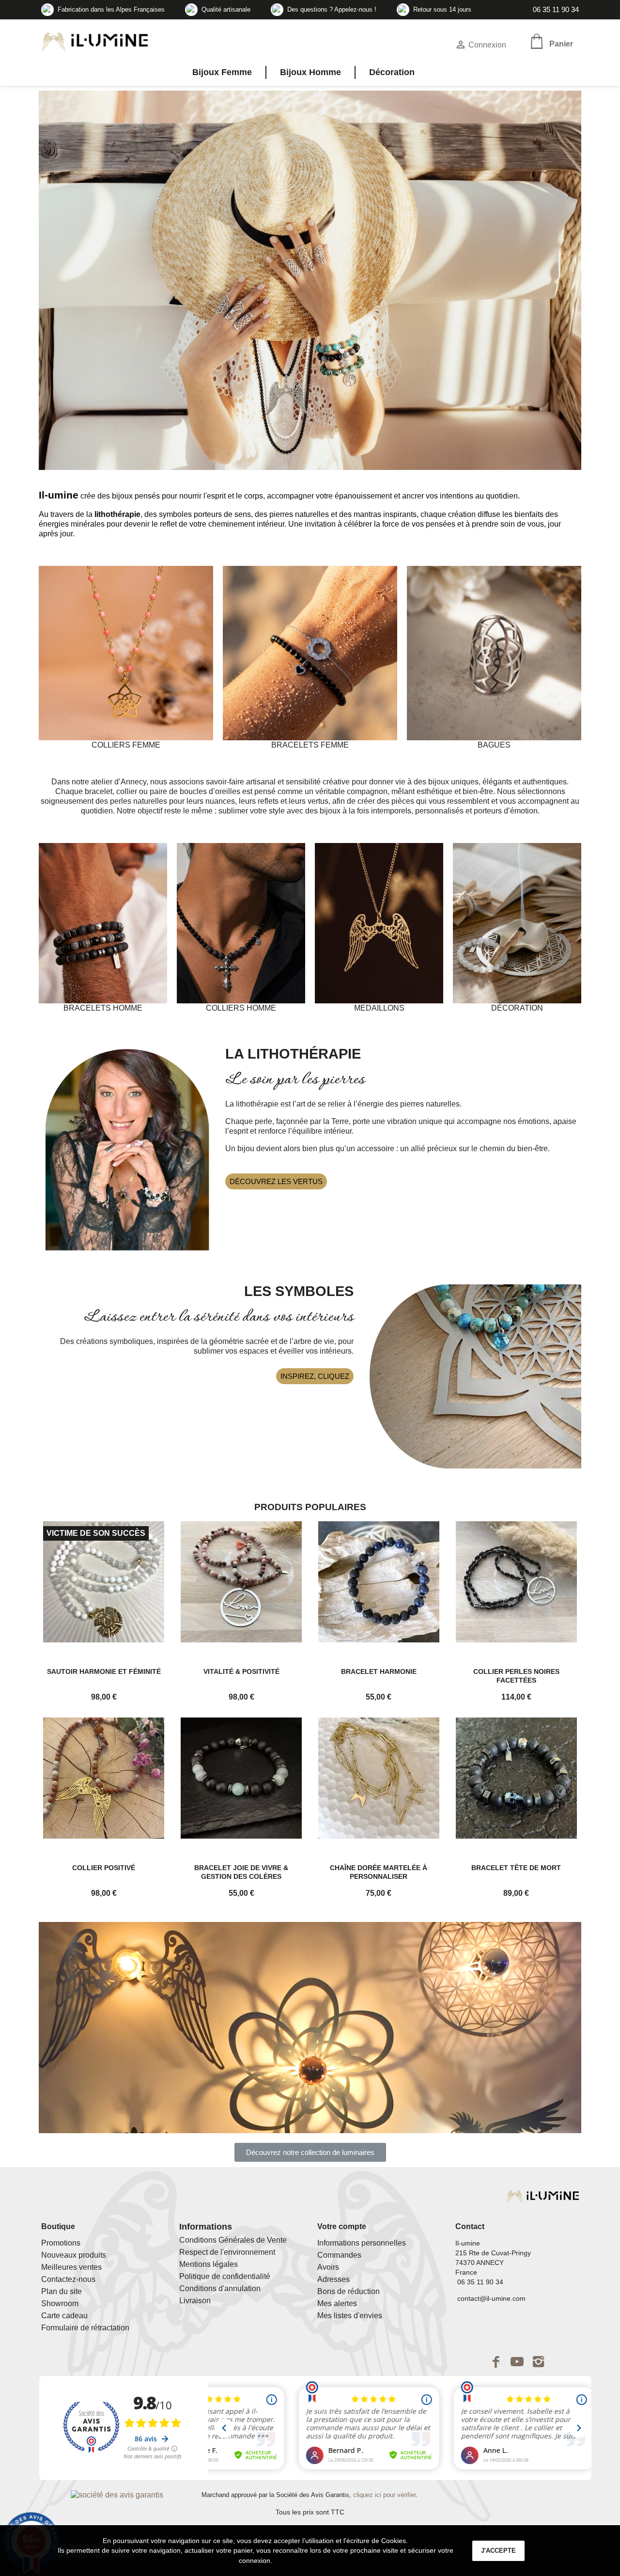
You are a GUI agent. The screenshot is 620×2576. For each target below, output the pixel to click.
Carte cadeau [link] (64, 2316)
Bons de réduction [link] (349, 2291)
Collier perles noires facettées (516, 1676)
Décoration (392, 72)
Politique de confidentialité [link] (225, 2276)
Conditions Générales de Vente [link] (233, 2240)
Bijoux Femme (222, 72)
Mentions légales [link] (209, 2264)
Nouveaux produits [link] (74, 2255)
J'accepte (498, 2551)
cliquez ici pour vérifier (384, 2495)
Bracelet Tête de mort (516, 1868)
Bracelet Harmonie (379, 1671)
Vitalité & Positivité (241, 1671)
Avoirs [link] (328, 2267)
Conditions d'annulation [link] (220, 2288)
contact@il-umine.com (490, 2298)
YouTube (517, 2361)
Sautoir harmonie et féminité (104, 1671)
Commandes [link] (339, 2255)
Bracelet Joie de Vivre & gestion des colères (241, 1872)
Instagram (539, 2361)
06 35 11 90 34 (555, 9)
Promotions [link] (61, 2243)
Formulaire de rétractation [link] (85, 2328)
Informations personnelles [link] (362, 2243)
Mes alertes (337, 2303)
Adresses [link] (333, 2279)
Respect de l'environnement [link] (227, 2252)
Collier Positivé (104, 1868)
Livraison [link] (195, 2301)
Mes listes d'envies (350, 2316)
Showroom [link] (60, 2303)
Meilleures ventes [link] (71, 2267)
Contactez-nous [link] (68, 2279)
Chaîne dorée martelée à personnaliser (379, 1872)
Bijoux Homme (310, 72)
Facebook (496, 2361)
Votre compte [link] (342, 2226)
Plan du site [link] (62, 2291)
